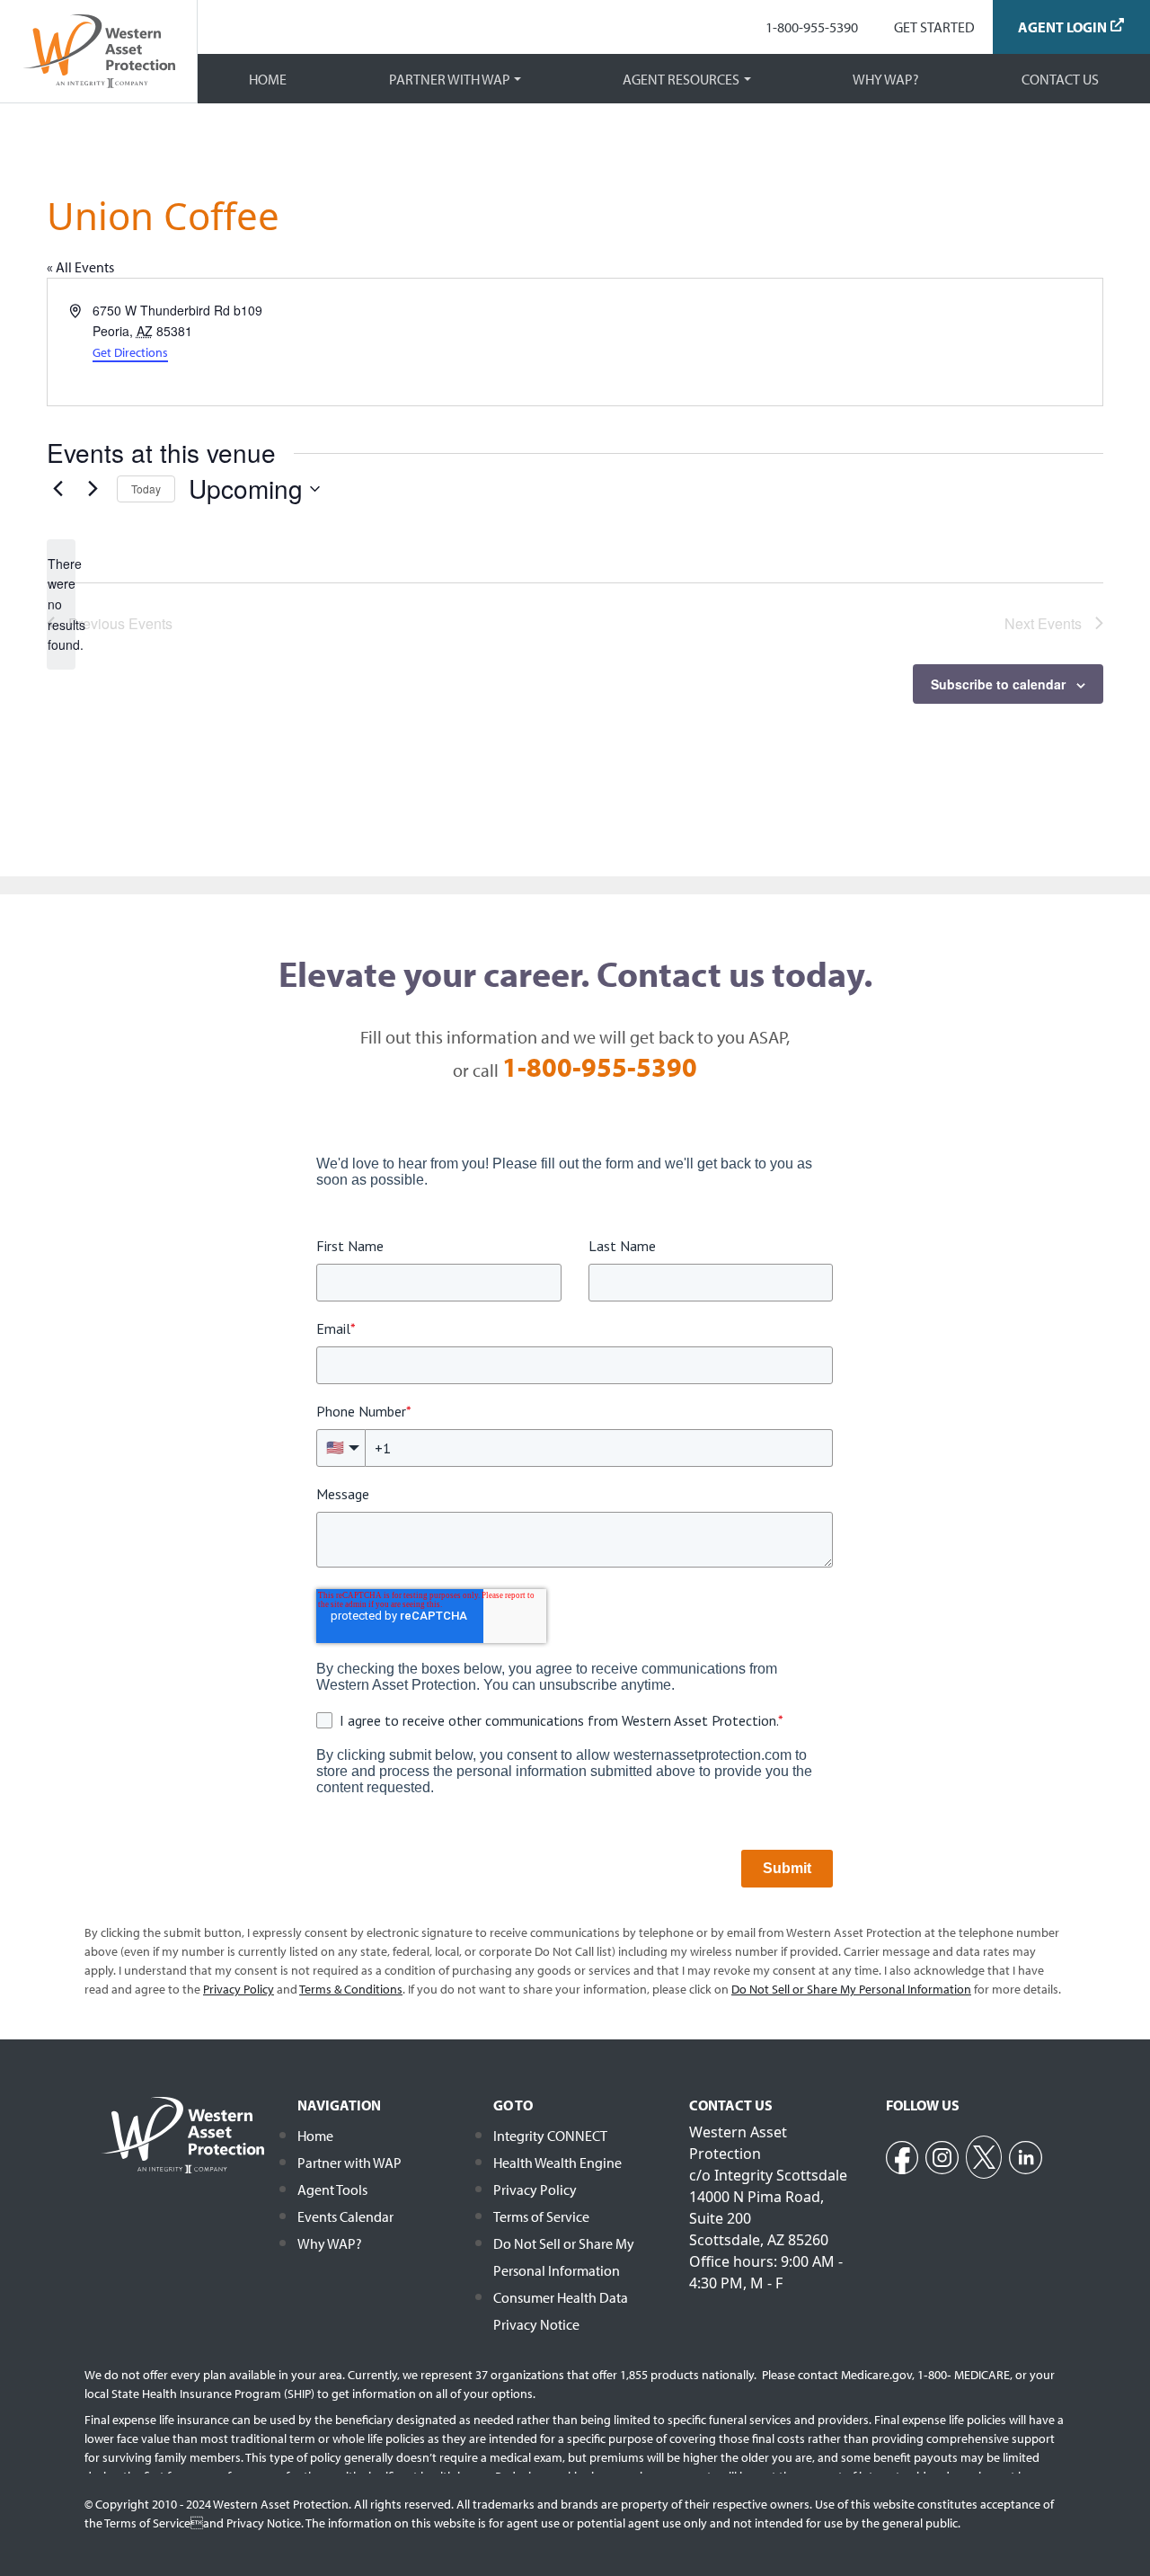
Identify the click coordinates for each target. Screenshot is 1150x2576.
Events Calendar (345, 2216)
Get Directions (130, 352)
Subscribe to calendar (998, 684)
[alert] (61, 604)
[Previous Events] (57, 489)
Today (146, 489)
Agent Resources (681, 79)
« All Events (80, 267)
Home (268, 79)
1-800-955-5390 (812, 27)
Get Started (934, 27)
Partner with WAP (450, 79)
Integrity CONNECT (550, 2136)
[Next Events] (93, 489)
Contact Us (1060, 79)
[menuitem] (812, 27)
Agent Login (1062, 27)
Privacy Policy (535, 2190)
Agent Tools (332, 2190)
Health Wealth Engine (557, 2163)
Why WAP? (886, 79)
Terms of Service (541, 2216)
